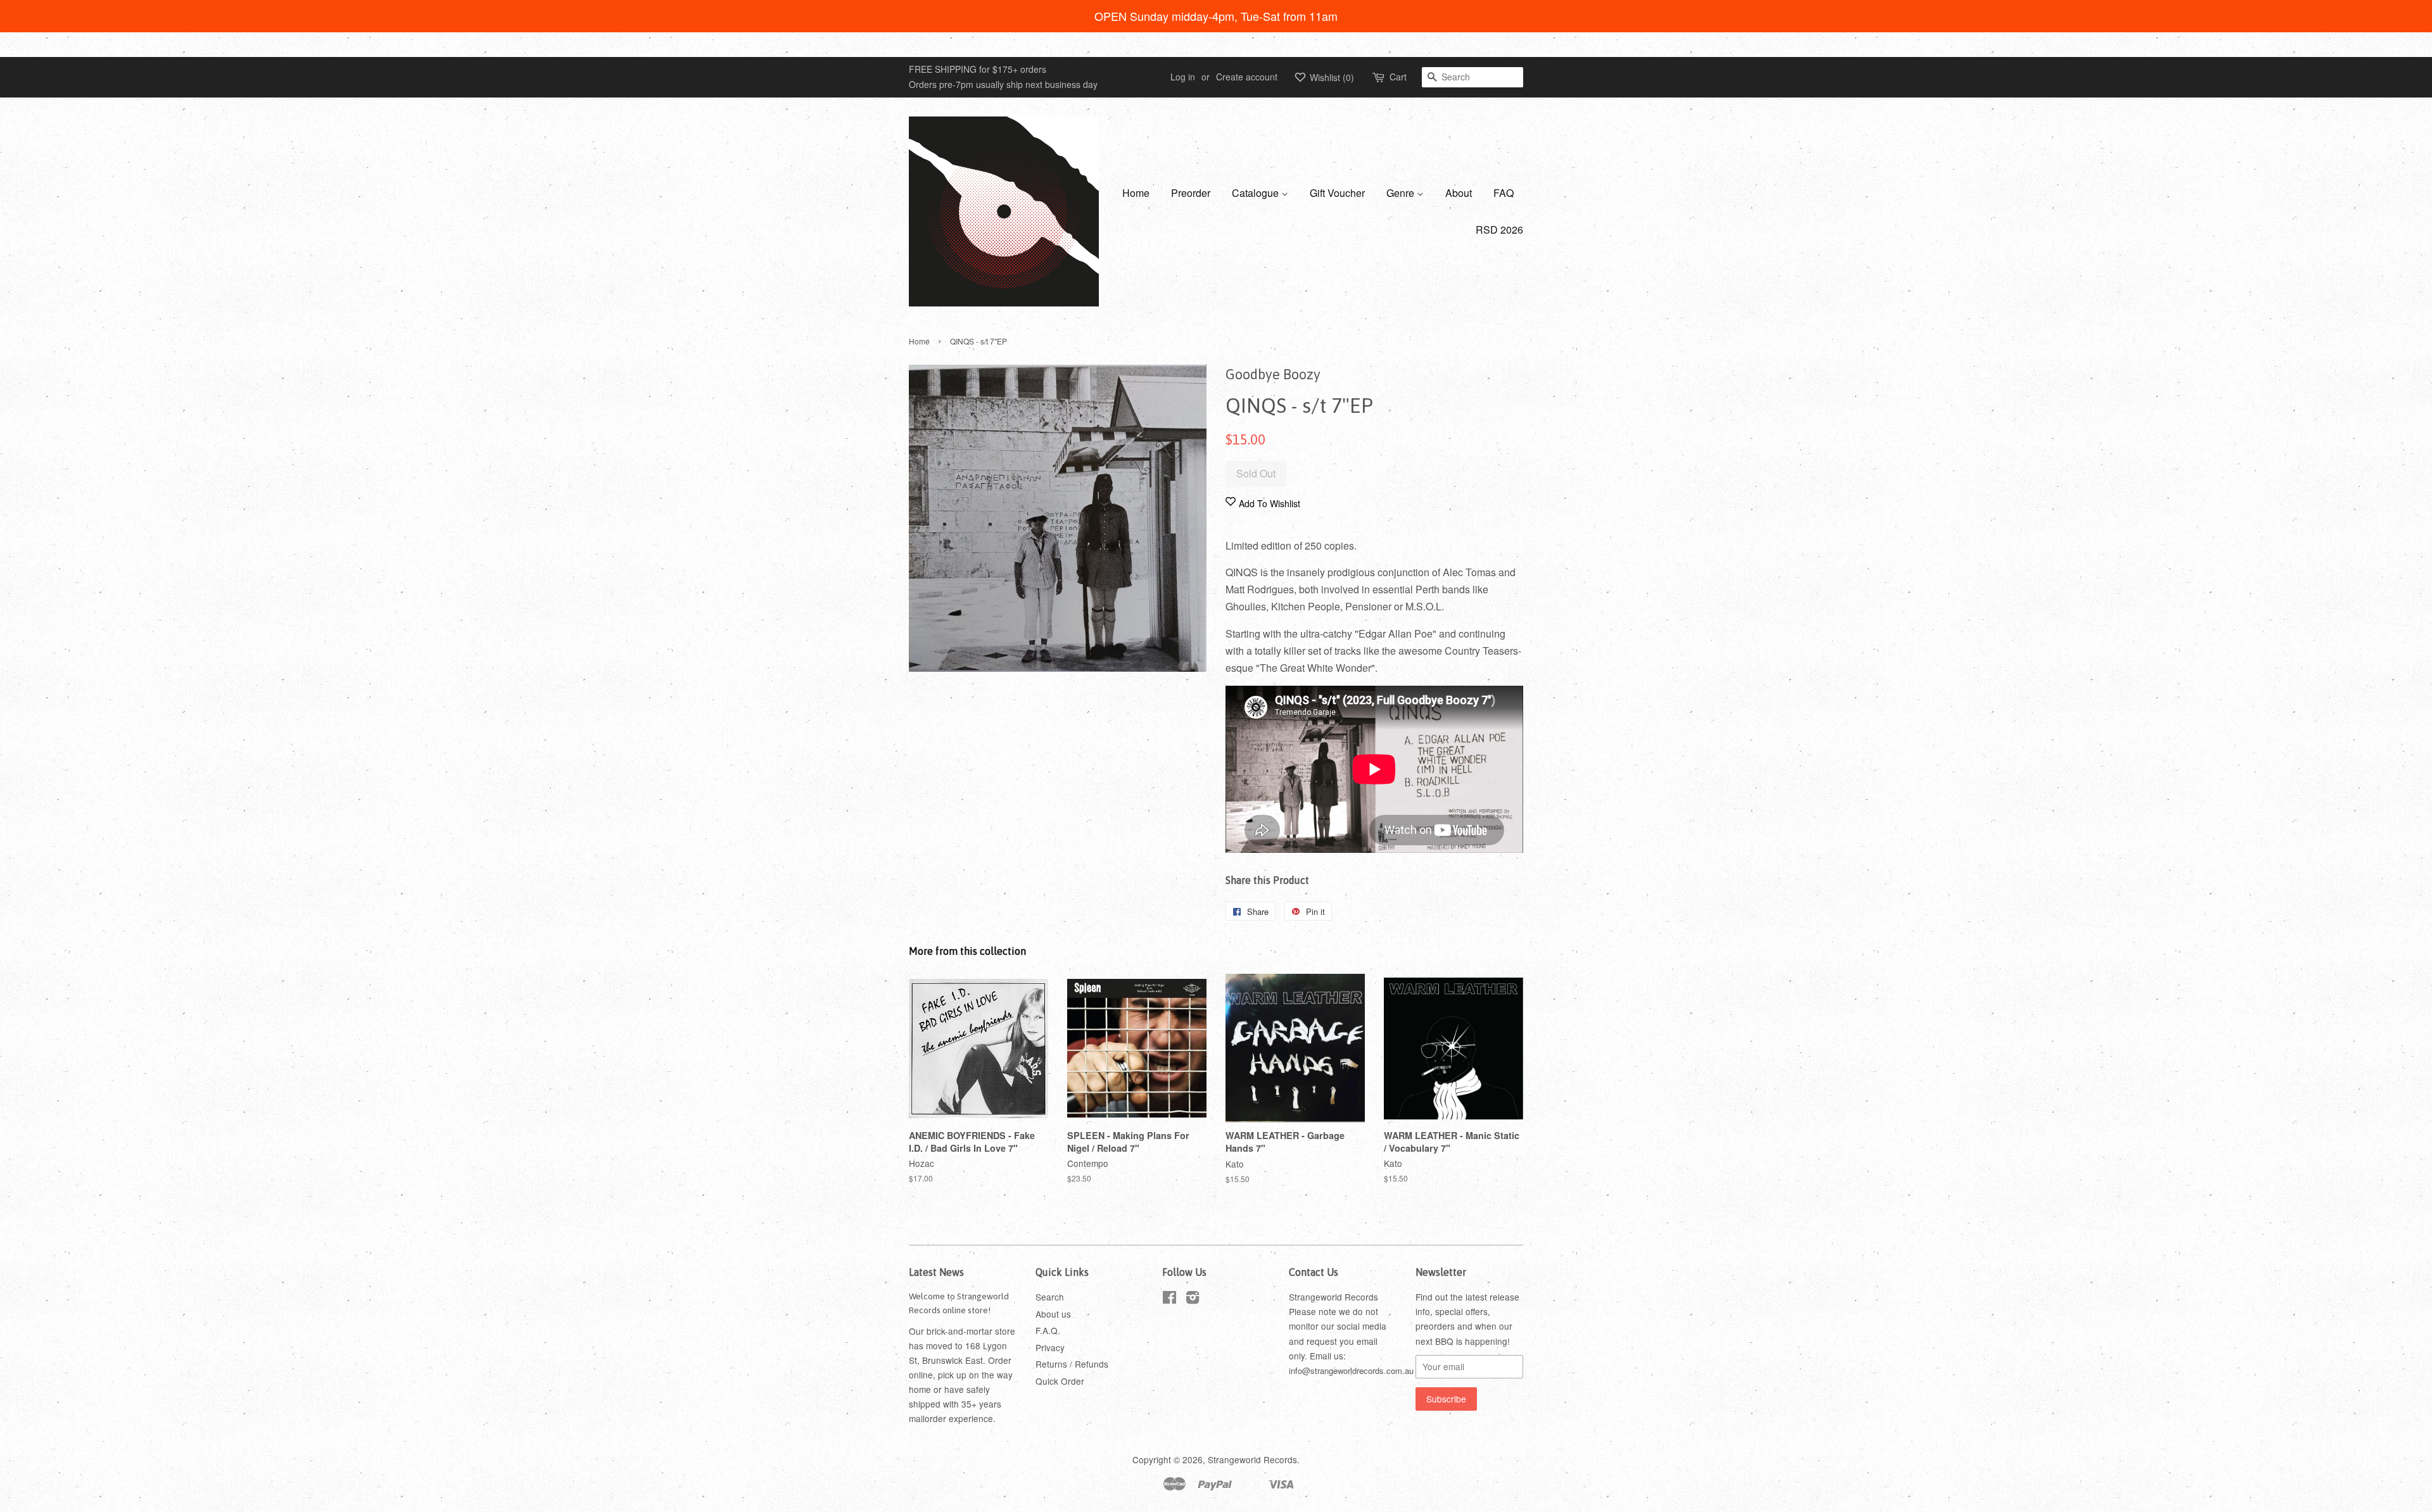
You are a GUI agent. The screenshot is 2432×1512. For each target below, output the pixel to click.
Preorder (1191, 193)
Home (1136, 193)
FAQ (1504, 193)
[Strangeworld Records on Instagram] (1193, 1299)
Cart (1398, 77)
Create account (1247, 77)
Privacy (1050, 1347)
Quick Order (1060, 1381)
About (1459, 193)
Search (1050, 1297)
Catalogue (1257, 193)
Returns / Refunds (1072, 1364)
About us (1053, 1314)
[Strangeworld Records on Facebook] (1169, 1299)
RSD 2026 (1499, 230)
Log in (1183, 77)
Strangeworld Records (1252, 1459)
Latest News (936, 1272)
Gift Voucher (1337, 193)
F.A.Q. (1048, 1330)
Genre (1402, 193)
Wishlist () (1331, 77)
